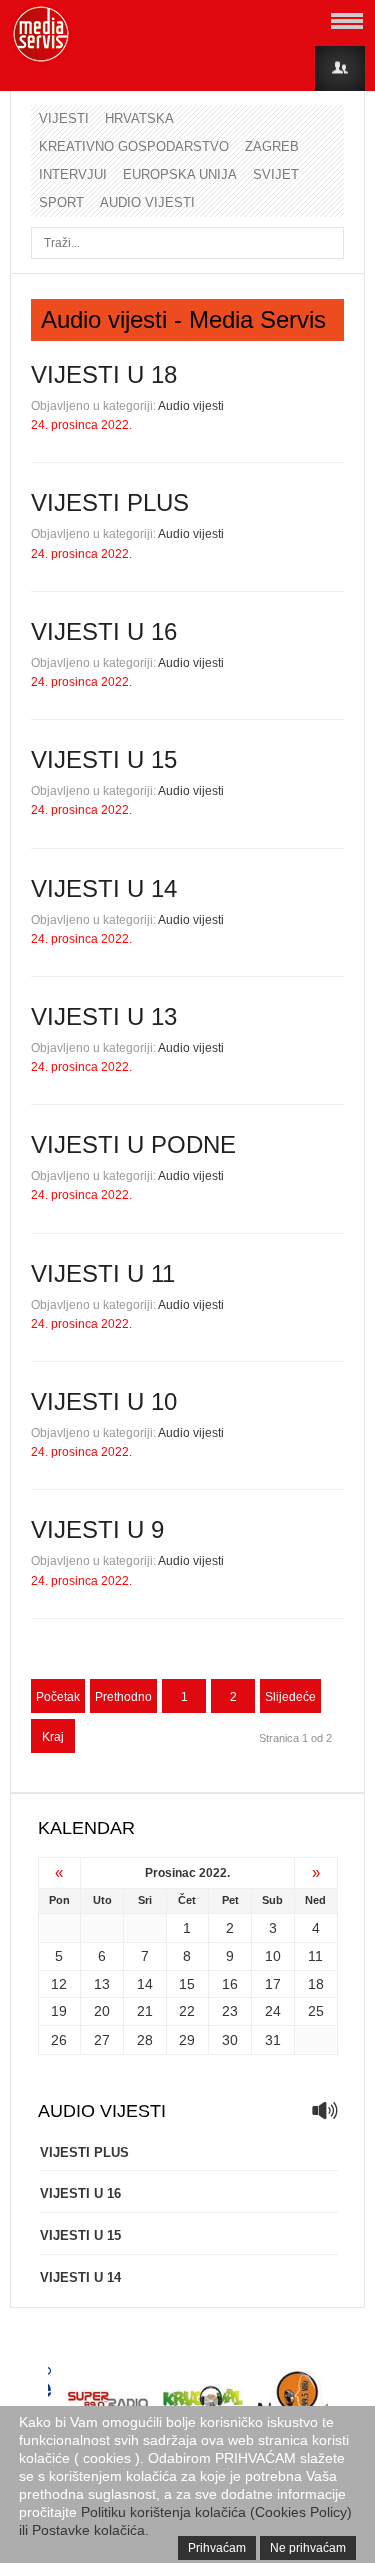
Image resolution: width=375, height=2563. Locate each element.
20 (102, 2011)
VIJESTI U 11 (103, 1273)
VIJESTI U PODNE (133, 1144)
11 (315, 1956)
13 (102, 1984)
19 (59, 2011)
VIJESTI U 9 (97, 1529)
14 (145, 1984)
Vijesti (64, 118)
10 (273, 1956)
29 (187, 2040)
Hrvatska (139, 118)
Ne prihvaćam (308, 2548)
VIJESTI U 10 (104, 1401)
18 (316, 1984)
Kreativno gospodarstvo (134, 146)
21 (145, 2011)
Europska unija (180, 174)
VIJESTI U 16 (104, 631)
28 (145, 2040)
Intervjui (73, 174)
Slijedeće (290, 1697)
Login (340, 68)
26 (59, 2040)
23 (230, 2011)
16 (230, 1984)
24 (273, 2011)
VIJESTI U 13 (104, 1016)
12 (59, 1984)
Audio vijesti (147, 202)
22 (187, 2011)
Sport (61, 202)
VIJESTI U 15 (104, 759)
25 (316, 2011)
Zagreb (272, 146)
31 (273, 2040)
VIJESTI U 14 (104, 888)
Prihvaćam (217, 2548)
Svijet (276, 174)
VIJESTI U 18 (104, 374)
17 (273, 1984)
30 (230, 2040)
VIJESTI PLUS (110, 502)
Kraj (53, 1737)
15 (187, 1984)
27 (102, 2040)
